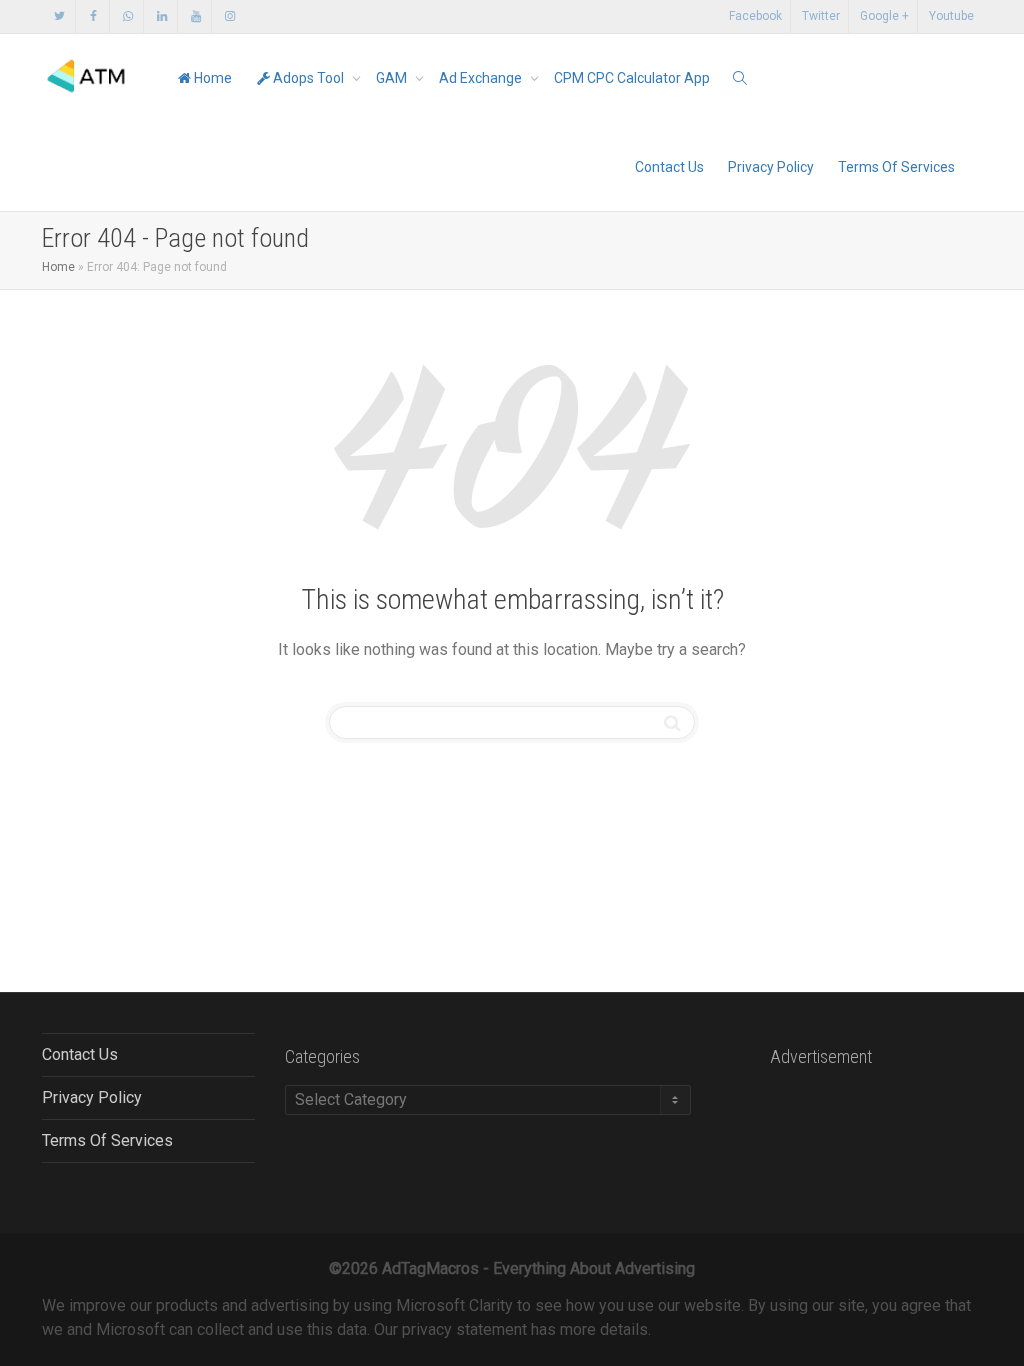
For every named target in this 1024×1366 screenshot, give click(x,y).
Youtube (951, 16)
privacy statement (464, 1329)
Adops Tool (308, 78)
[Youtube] (195, 16)
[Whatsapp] (127, 16)
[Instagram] (229, 16)
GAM (393, 78)
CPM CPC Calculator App (632, 78)
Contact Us (669, 167)
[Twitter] (59, 16)
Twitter (821, 16)
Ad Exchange (482, 78)
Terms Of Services (896, 167)
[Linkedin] (161, 16)
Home (211, 78)
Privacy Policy (771, 167)
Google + (884, 16)
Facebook (755, 16)
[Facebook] (93, 16)
